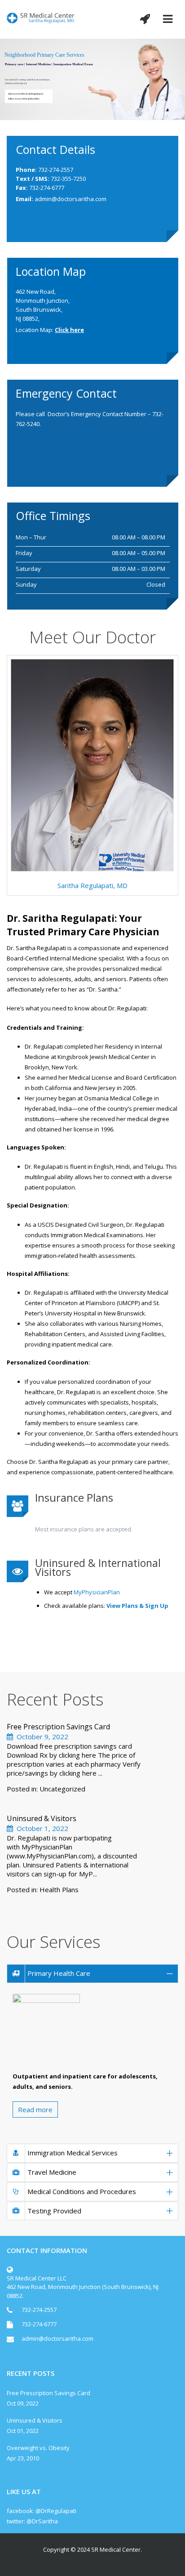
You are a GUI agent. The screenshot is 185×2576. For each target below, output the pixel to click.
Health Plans (59, 1889)
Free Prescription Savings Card (58, 1727)
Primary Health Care (59, 1973)
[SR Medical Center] (41, 17)
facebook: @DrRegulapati (42, 2511)
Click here (69, 330)
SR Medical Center (116, 2549)
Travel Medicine (52, 2172)
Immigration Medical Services (73, 2153)
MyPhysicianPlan (97, 1592)
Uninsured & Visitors (42, 1818)
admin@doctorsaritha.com (70, 199)
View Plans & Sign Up (137, 1606)
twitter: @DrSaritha (32, 2521)
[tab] (92, 1974)
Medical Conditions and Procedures (82, 2191)
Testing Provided (54, 2211)
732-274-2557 (39, 2310)
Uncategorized (62, 1789)
